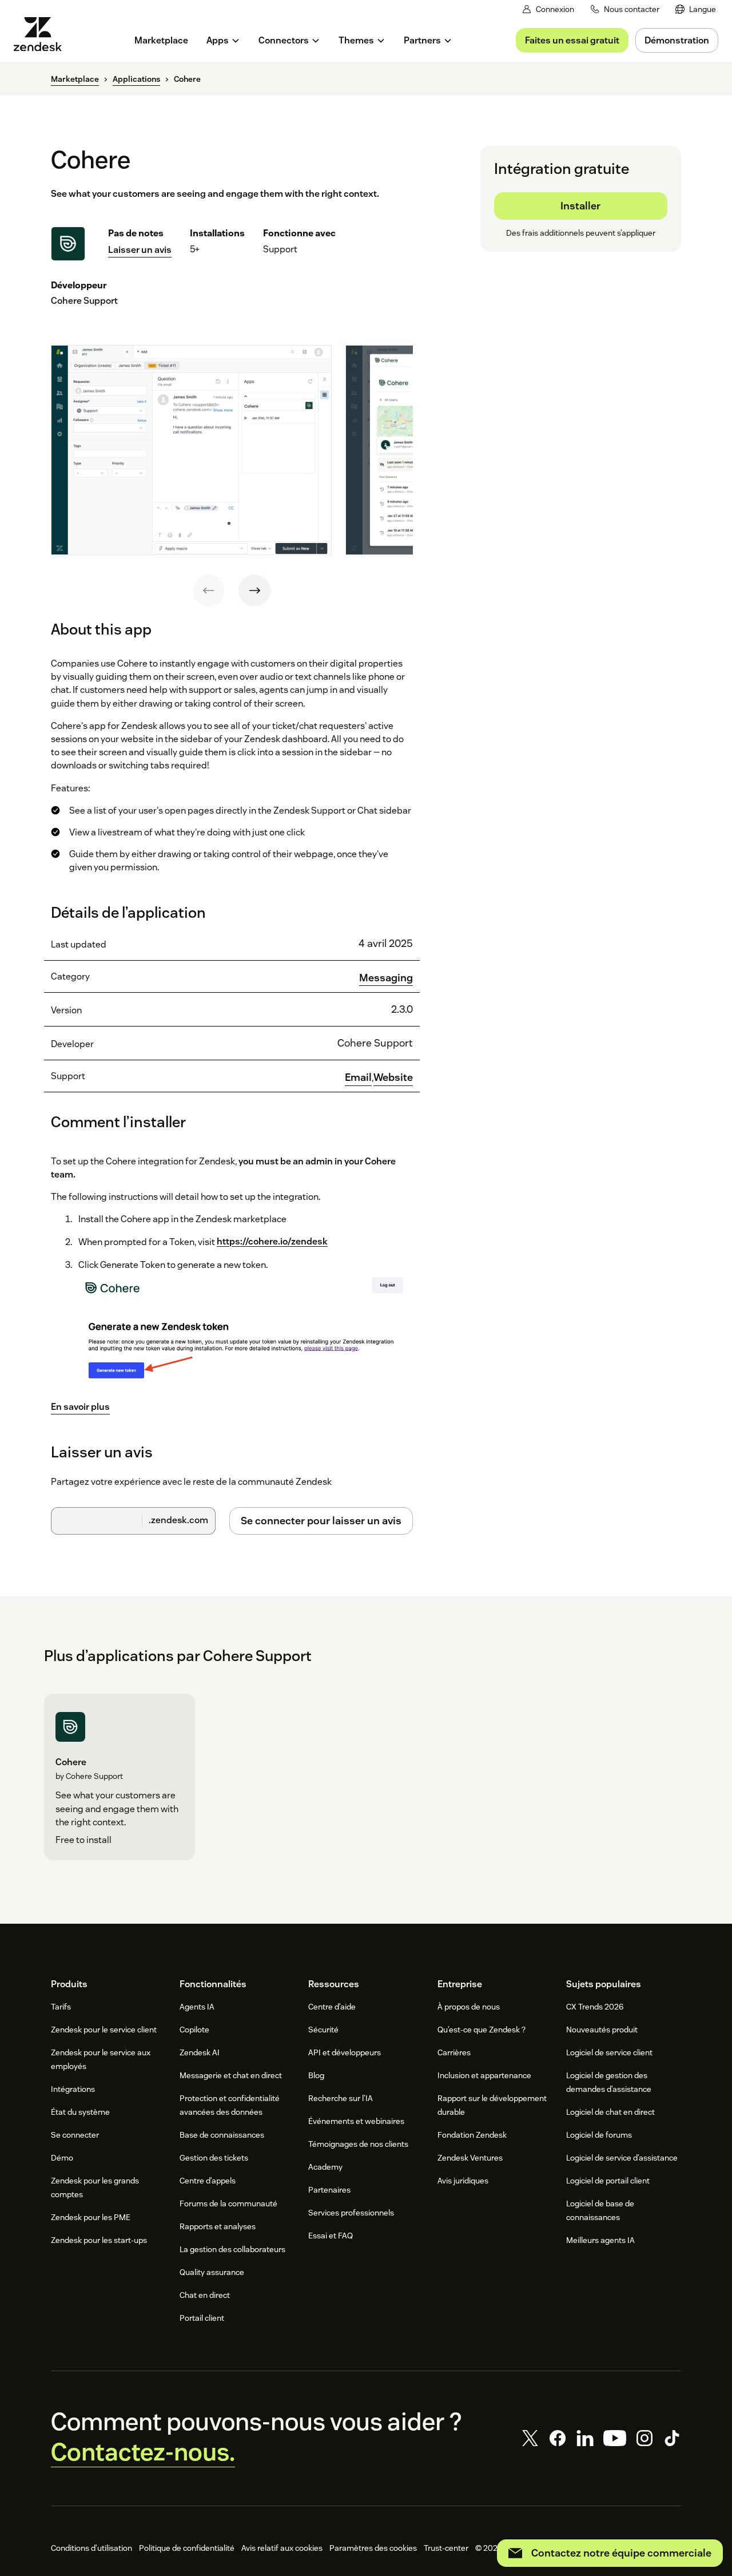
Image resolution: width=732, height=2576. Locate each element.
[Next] (254, 591)
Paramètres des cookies (373, 2548)
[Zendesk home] (42, 34)
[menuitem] (696, 9)
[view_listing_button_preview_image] (191, 450)
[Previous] (209, 591)
